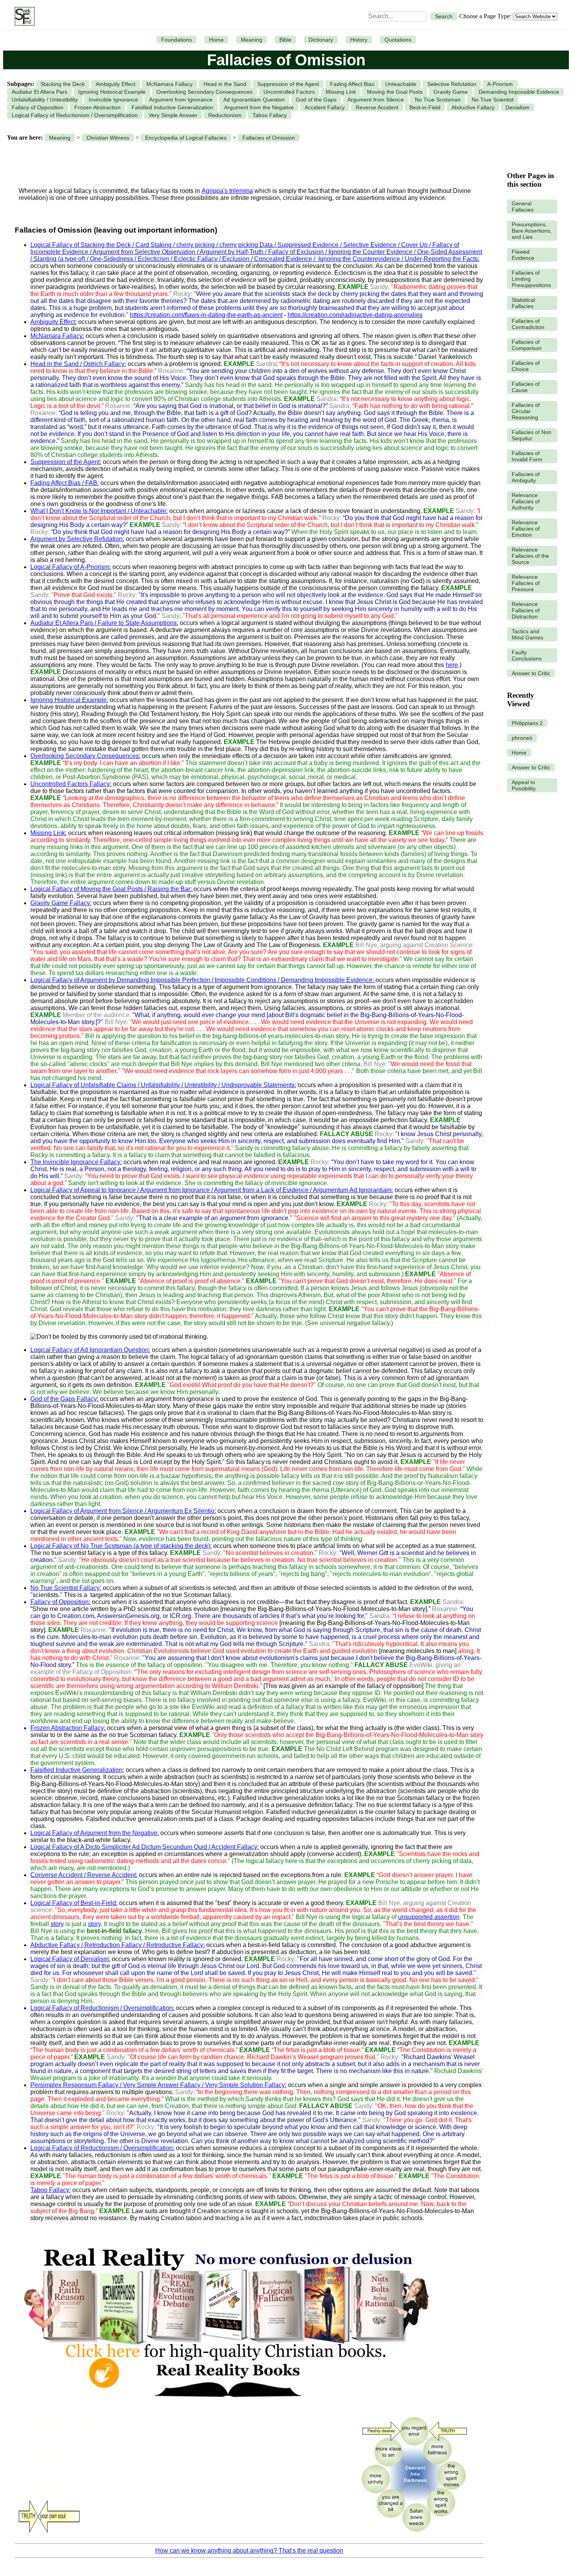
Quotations (398, 40)
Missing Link (341, 92)
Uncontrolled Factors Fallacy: (71, 784)
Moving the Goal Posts (395, 92)
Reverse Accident (377, 107)
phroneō (522, 738)
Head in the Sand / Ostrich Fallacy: (78, 364)
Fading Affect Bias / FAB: (65, 483)
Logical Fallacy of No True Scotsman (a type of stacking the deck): (121, 1546)
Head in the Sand (225, 84)
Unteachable (401, 84)
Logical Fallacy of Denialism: (70, 1959)
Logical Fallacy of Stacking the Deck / (83, 245)
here (452, 665)
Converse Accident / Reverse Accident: (84, 1875)
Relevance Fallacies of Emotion (526, 529)
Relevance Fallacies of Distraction (526, 610)
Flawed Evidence (523, 255)
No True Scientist (493, 100)
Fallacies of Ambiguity (526, 477)
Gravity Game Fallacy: (61, 903)
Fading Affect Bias (352, 84)
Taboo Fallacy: (51, 2190)
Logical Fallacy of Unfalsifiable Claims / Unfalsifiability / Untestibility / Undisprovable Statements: (163, 1085)
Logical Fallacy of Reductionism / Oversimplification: (102, 2008)
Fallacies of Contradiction (528, 324)
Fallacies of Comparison (527, 345)
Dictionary (321, 40)
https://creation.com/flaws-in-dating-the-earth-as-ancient (206, 315)
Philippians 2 (527, 723)
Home (216, 40)
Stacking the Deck (63, 84)
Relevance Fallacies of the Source (530, 556)
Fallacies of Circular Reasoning (526, 411)
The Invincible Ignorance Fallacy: (76, 1162)
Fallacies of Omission (269, 138)
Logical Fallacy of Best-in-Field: (74, 1903)
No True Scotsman (438, 100)
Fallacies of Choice (526, 366)
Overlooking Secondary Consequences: (85, 756)
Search (444, 16)
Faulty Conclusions (527, 655)
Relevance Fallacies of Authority (526, 501)
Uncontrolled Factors (289, 92)
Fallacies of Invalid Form (527, 456)
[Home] (23, 16)
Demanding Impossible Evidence (519, 92)
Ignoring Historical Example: (69, 700)
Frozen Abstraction (97, 107)
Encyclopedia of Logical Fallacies (186, 138)
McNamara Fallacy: (57, 336)
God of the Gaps (316, 100)
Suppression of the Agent (288, 84)
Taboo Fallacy (270, 115)
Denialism (518, 107)
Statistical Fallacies (523, 303)
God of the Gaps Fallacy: (64, 1399)
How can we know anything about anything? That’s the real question (249, 2551)
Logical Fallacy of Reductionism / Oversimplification (75, 115)
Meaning (252, 40)
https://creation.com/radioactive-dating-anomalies (355, 315)
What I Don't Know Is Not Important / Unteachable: (99, 511)
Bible (285, 40)
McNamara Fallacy (169, 84)
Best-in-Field (425, 107)
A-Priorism (500, 84)
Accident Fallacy (325, 107)
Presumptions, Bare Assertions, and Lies (532, 231)
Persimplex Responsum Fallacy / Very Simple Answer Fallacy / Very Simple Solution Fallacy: (158, 2085)
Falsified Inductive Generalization (172, 107)
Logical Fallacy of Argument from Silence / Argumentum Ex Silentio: (123, 1511)
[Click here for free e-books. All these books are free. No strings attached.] (226, 2406)
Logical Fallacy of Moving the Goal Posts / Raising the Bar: (112, 889)
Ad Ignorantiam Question (254, 100)
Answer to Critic (531, 673)
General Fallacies (523, 207)
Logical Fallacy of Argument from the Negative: (95, 1833)
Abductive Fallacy (473, 107)
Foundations (176, 40)
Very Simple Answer (173, 115)
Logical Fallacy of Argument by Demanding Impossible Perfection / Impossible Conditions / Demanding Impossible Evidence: (203, 980)
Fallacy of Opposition (38, 107)
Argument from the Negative (259, 107)
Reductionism (225, 115)
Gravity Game (451, 92)
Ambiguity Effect (116, 84)
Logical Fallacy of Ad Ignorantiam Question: (90, 1350)
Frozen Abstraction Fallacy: (68, 1728)
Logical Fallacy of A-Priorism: (71, 567)
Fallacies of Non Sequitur (532, 435)
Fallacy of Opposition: (60, 1602)
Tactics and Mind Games (527, 634)
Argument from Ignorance (181, 100)
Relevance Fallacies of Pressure (526, 583)
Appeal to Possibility (524, 785)
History (359, 40)
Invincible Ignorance (113, 100)
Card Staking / (156, 245)
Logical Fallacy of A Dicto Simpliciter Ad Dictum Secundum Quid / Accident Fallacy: (145, 1847)
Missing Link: (48, 833)
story (57, 1924)
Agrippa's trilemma (227, 191)
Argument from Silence (376, 100)
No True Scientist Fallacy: (66, 1588)
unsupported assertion (429, 1917)
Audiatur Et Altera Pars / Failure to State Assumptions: (104, 623)
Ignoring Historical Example (112, 92)
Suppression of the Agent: (66, 462)
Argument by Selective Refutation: (77, 539)
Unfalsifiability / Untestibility (45, 100)
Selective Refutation (452, 84)
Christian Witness (108, 138)
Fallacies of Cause (526, 387)
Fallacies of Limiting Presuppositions (531, 279)
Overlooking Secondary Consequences (204, 92)
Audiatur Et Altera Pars (39, 92)
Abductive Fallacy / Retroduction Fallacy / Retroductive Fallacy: (118, 1945)
